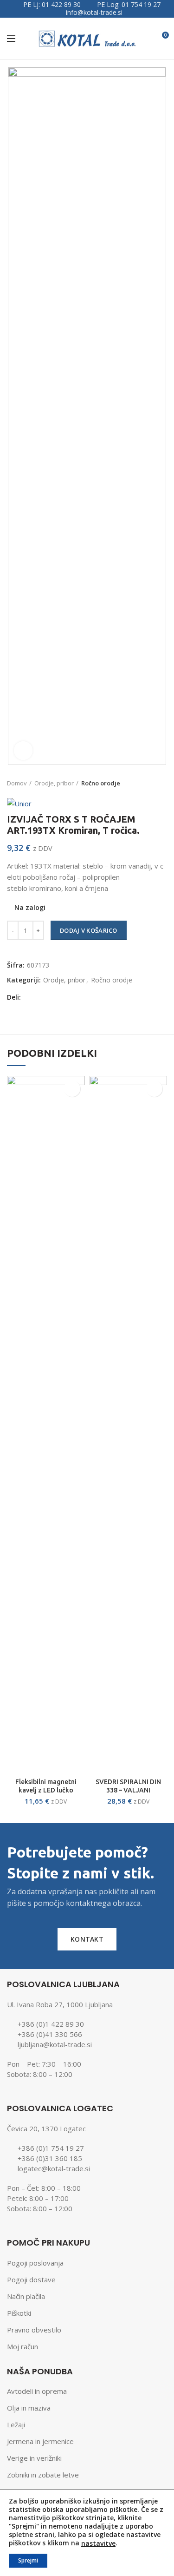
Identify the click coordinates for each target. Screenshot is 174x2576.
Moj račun (23, 2346)
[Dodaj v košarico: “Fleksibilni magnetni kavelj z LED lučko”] (72, 1089)
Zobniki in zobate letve (43, 2475)
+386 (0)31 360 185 (50, 2158)
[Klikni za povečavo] (23, 751)
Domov (17, 783)
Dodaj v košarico (89, 930)
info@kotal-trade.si (94, 12)
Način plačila (26, 2296)
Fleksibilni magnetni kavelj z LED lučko (46, 1786)
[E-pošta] (54, 997)
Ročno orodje (101, 783)
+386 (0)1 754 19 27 (51, 2148)
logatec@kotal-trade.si (54, 2168)
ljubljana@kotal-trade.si (55, 2044)
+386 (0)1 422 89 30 (51, 2024)
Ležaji (16, 2424)
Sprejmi (28, 2560)
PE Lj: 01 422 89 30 (52, 4)
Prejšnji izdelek (144, 783)
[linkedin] (77, 997)
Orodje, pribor (54, 783)
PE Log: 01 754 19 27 (129, 4)
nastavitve (98, 2543)
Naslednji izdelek (162, 783)
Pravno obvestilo (34, 2330)
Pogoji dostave (31, 2280)
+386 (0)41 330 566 (50, 2034)
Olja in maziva (29, 2408)
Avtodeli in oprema (37, 2391)
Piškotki (19, 2313)
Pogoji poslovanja (35, 2263)
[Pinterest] (66, 997)
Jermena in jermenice (40, 2441)
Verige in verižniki (34, 2458)
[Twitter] (42, 997)
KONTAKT (87, 1939)
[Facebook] (31, 997)
